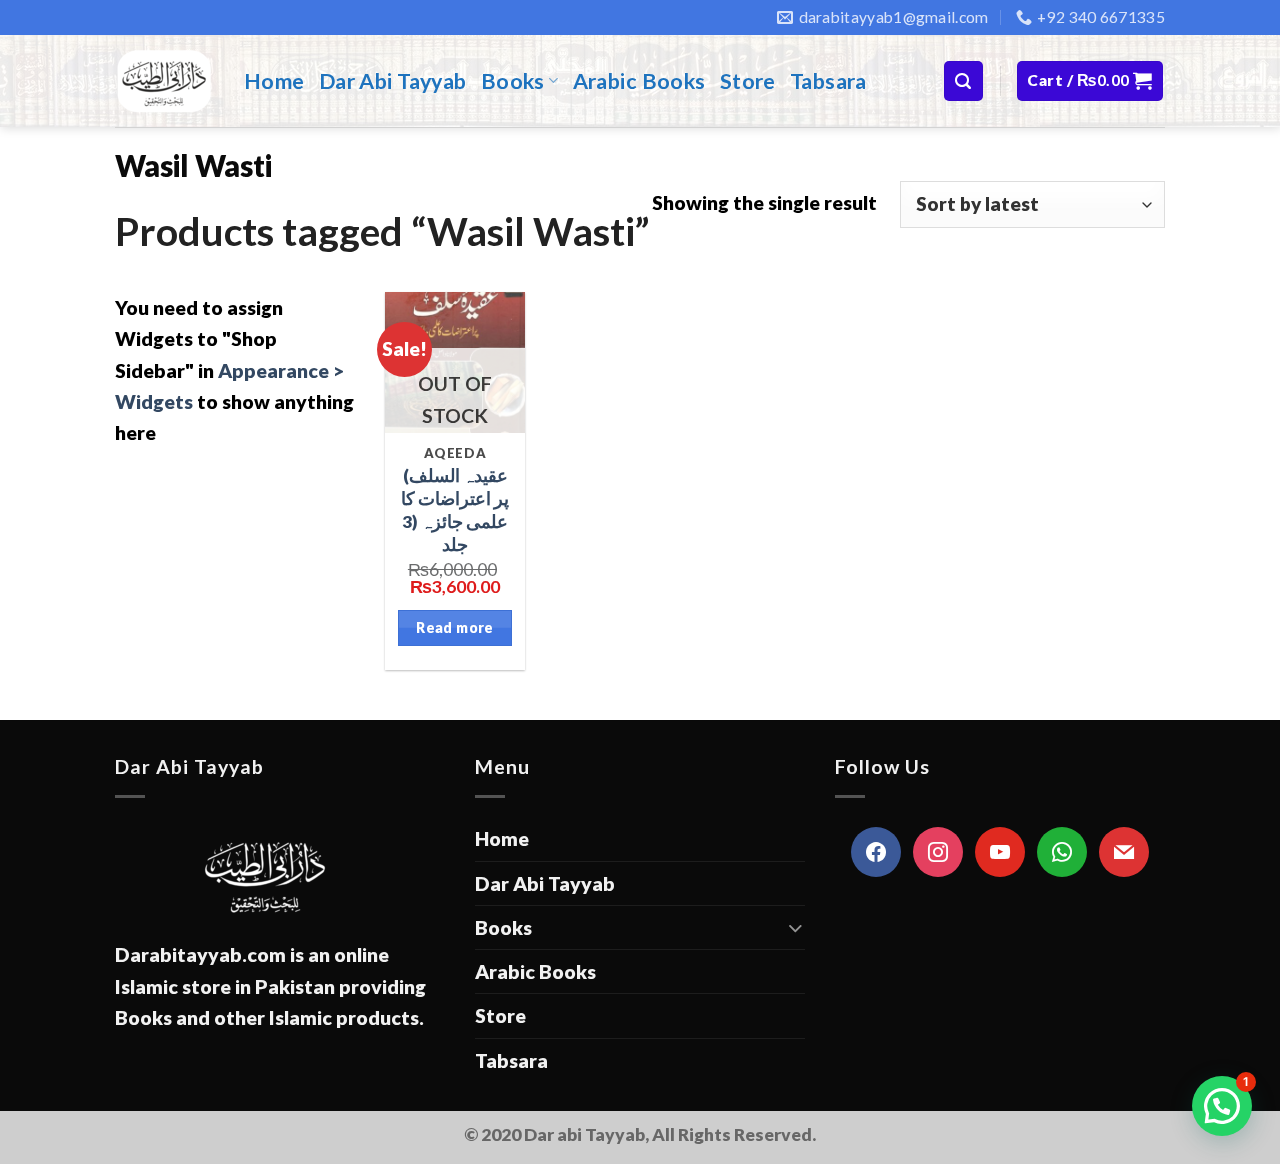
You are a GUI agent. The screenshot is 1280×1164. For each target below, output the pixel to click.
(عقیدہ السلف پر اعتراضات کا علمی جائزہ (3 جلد (455, 509)
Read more (455, 627)
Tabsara (828, 81)
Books (513, 81)
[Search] (963, 80)
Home (274, 81)
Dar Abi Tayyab (393, 81)
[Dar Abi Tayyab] (164, 81)
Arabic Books (639, 81)
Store (748, 81)
